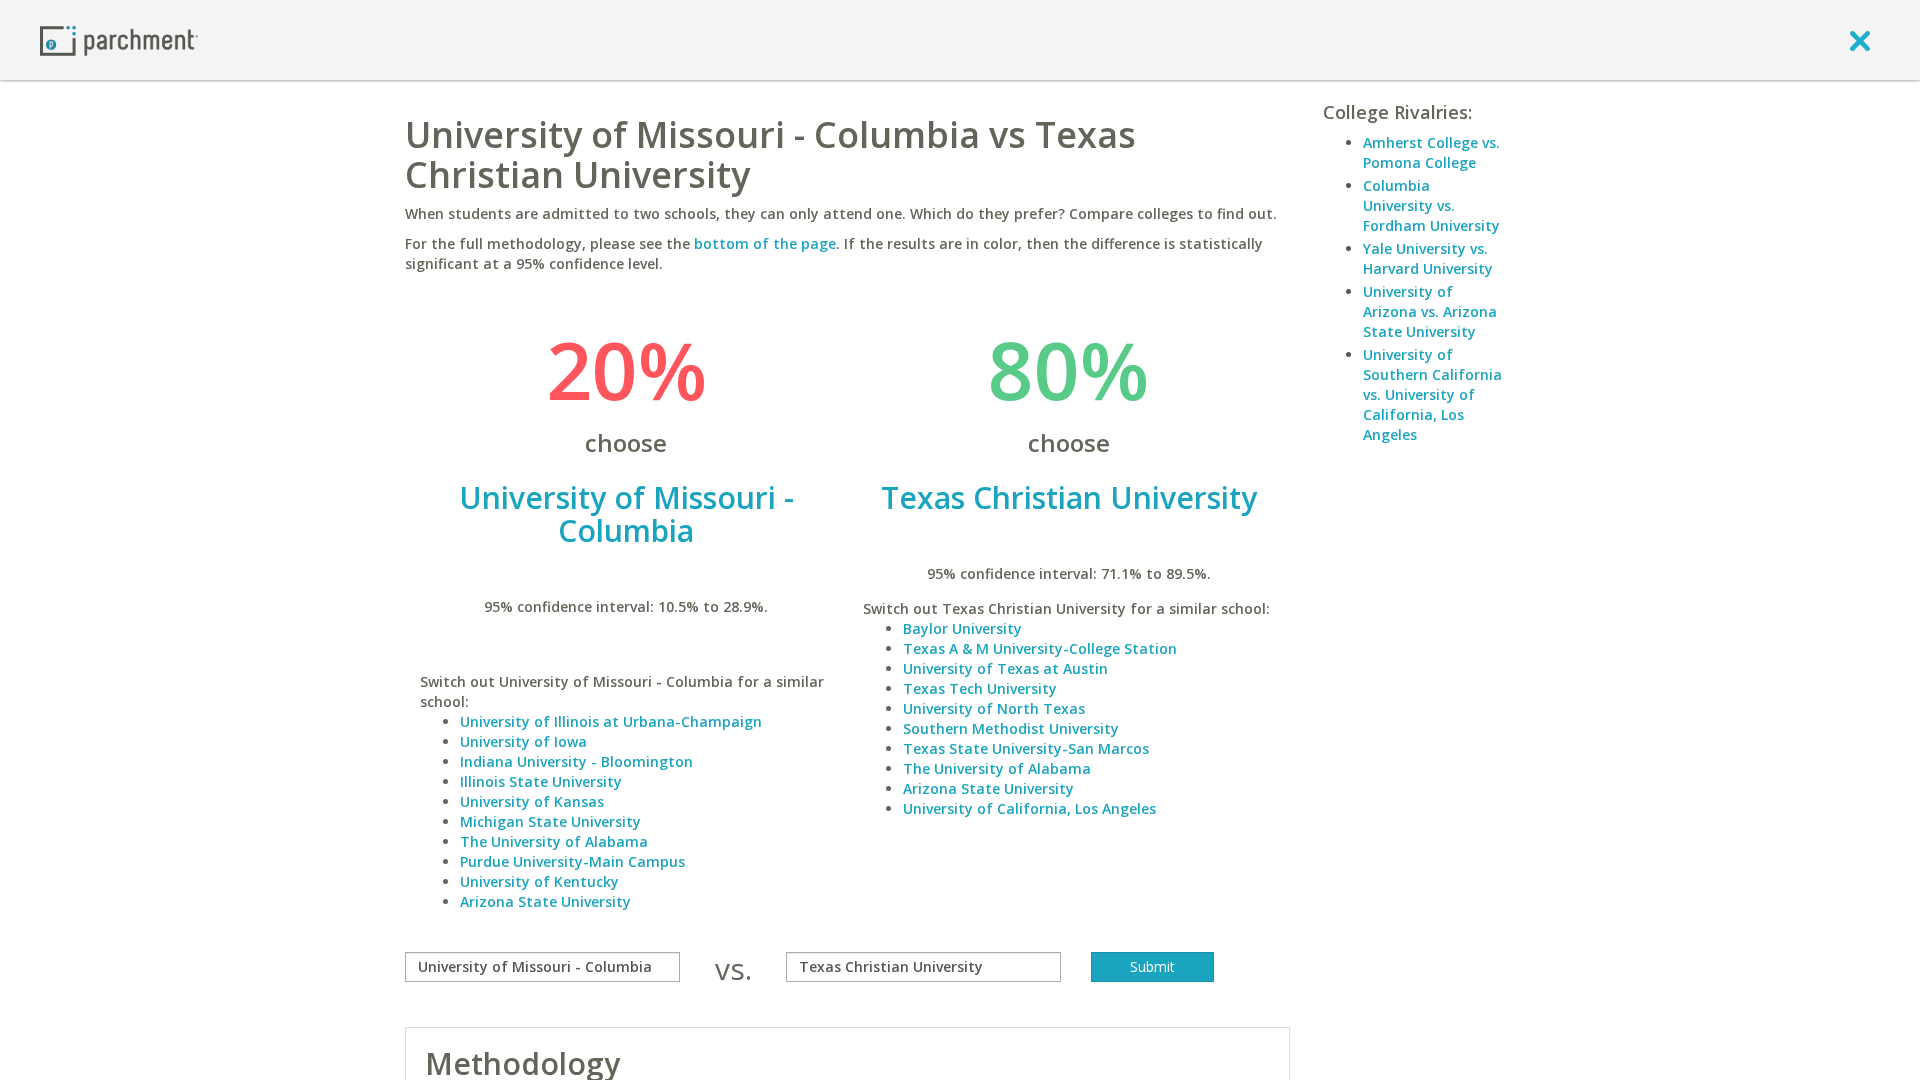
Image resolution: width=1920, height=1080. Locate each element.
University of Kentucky (539, 881)
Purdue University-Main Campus (572, 861)
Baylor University (962, 628)
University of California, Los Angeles (1029, 808)
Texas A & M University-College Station (1040, 648)
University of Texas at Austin (1005, 668)
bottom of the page (765, 243)
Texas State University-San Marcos (1026, 748)
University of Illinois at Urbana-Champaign (611, 721)
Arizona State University (545, 901)
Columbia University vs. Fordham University (1431, 205)
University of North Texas (994, 708)
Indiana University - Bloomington (576, 761)
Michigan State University (550, 821)
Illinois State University (541, 781)
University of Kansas (532, 801)
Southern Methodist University (1011, 728)
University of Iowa (523, 741)
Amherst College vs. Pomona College (1431, 152)
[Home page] (119, 39)
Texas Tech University (980, 688)
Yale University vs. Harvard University (1428, 258)
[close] (1860, 40)
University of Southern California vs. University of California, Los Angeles (1432, 394)
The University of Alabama (554, 841)
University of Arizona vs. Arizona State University (1430, 311)
